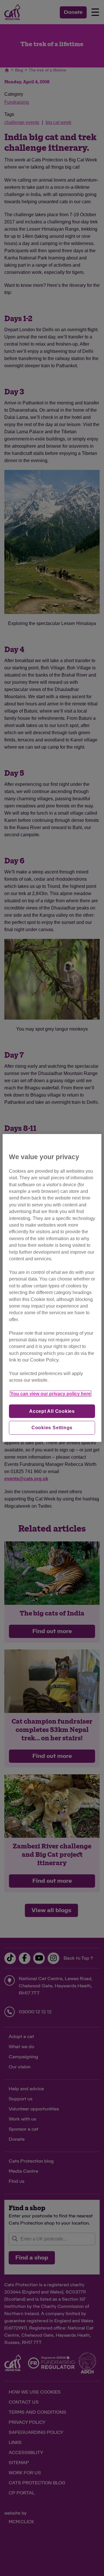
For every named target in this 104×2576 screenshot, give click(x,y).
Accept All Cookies (52, 1411)
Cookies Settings (52, 1428)
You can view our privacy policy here (51, 1394)
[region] (52, 1288)
